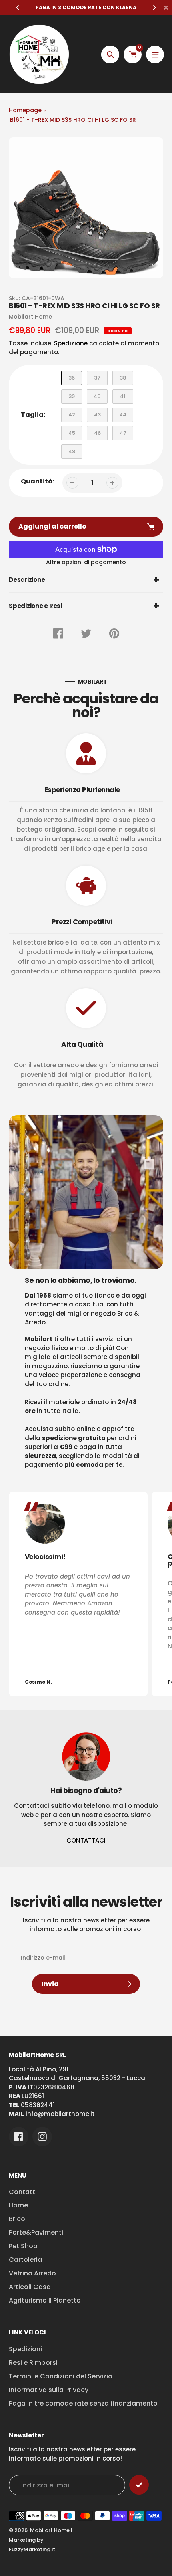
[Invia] (139, 2485)
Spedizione (71, 343)
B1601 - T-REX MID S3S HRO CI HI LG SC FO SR (73, 120)
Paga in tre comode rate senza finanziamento (83, 2403)
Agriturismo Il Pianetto (45, 2300)
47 (123, 433)
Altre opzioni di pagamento (86, 562)
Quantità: (38, 481)
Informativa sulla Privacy (49, 2390)
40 (97, 396)
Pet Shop (23, 2246)
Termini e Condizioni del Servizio (61, 2376)
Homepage (25, 110)
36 (72, 378)
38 (123, 378)
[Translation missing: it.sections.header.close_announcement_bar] (166, 8)
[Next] (154, 8)
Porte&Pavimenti (36, 2232)
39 (72, 396)
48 (72, 451)
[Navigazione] (155, 54)
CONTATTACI (86, 1840)
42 (72, 415)
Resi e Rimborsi (33, 2363)
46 (97, 433)
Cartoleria (25, 2260)
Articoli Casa (30, 2287)
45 (72, 433)
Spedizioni (25, 2349)
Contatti (23, 2192)
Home (18, 2205)
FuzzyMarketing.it (32, 2549)
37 (97, 378)
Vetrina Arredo (32, 2273)
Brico (17, 2219)
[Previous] (18, 8)
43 (97, 415)
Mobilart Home (50, 2530)
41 (123, 396)
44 (123, 415)
